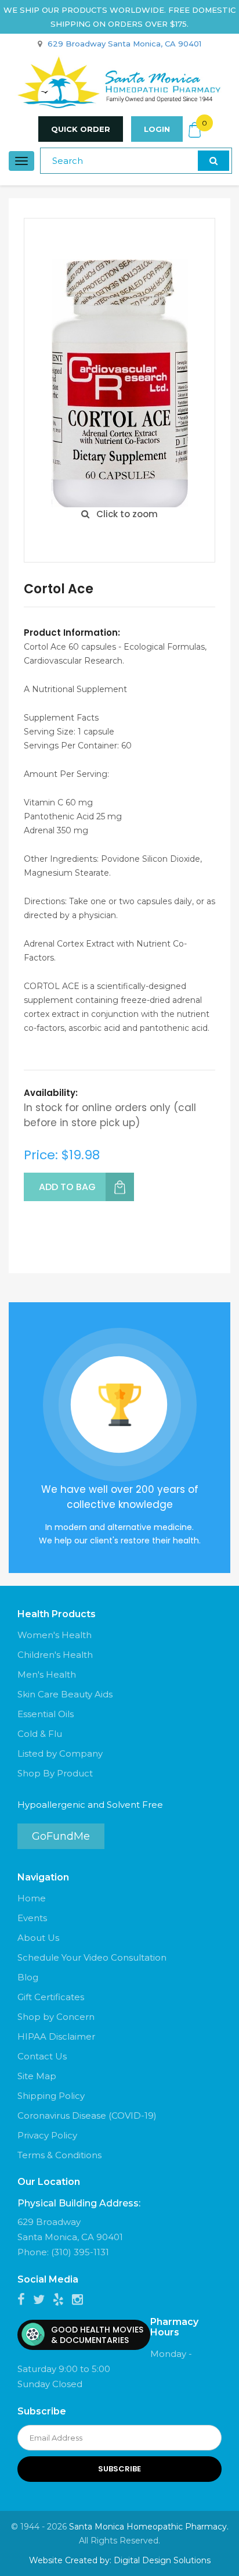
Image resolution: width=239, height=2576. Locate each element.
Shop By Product (55, 1773)
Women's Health (55, 1635)
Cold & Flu (40, 1734)
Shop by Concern (56, 2017)
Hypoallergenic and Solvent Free (90, 1805)
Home (32, 1898)
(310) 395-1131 (80, 2252)
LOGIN (157, 129)
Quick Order (81, 129)
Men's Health (47, 1674)
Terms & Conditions (59, 2155)
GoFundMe (61, 1836)
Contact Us (42, 2056)
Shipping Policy (51, 2096)
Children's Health (55, 1655)
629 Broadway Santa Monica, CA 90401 (124, 44)
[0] (195, 130)
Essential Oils (46, 1714)
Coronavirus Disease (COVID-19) (87, 2115)
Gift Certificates (51, 1997)
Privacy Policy (47, 2135)
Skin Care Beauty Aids (65, 1694)
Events (32, 1918)
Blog (28, 1977)
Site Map (37, 2076)
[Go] (213, 161)
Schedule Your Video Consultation (92, 1957)
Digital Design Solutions (162, 2560)
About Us (38, 1938)
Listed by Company (60, 1753)
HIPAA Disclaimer (56, 2036)
